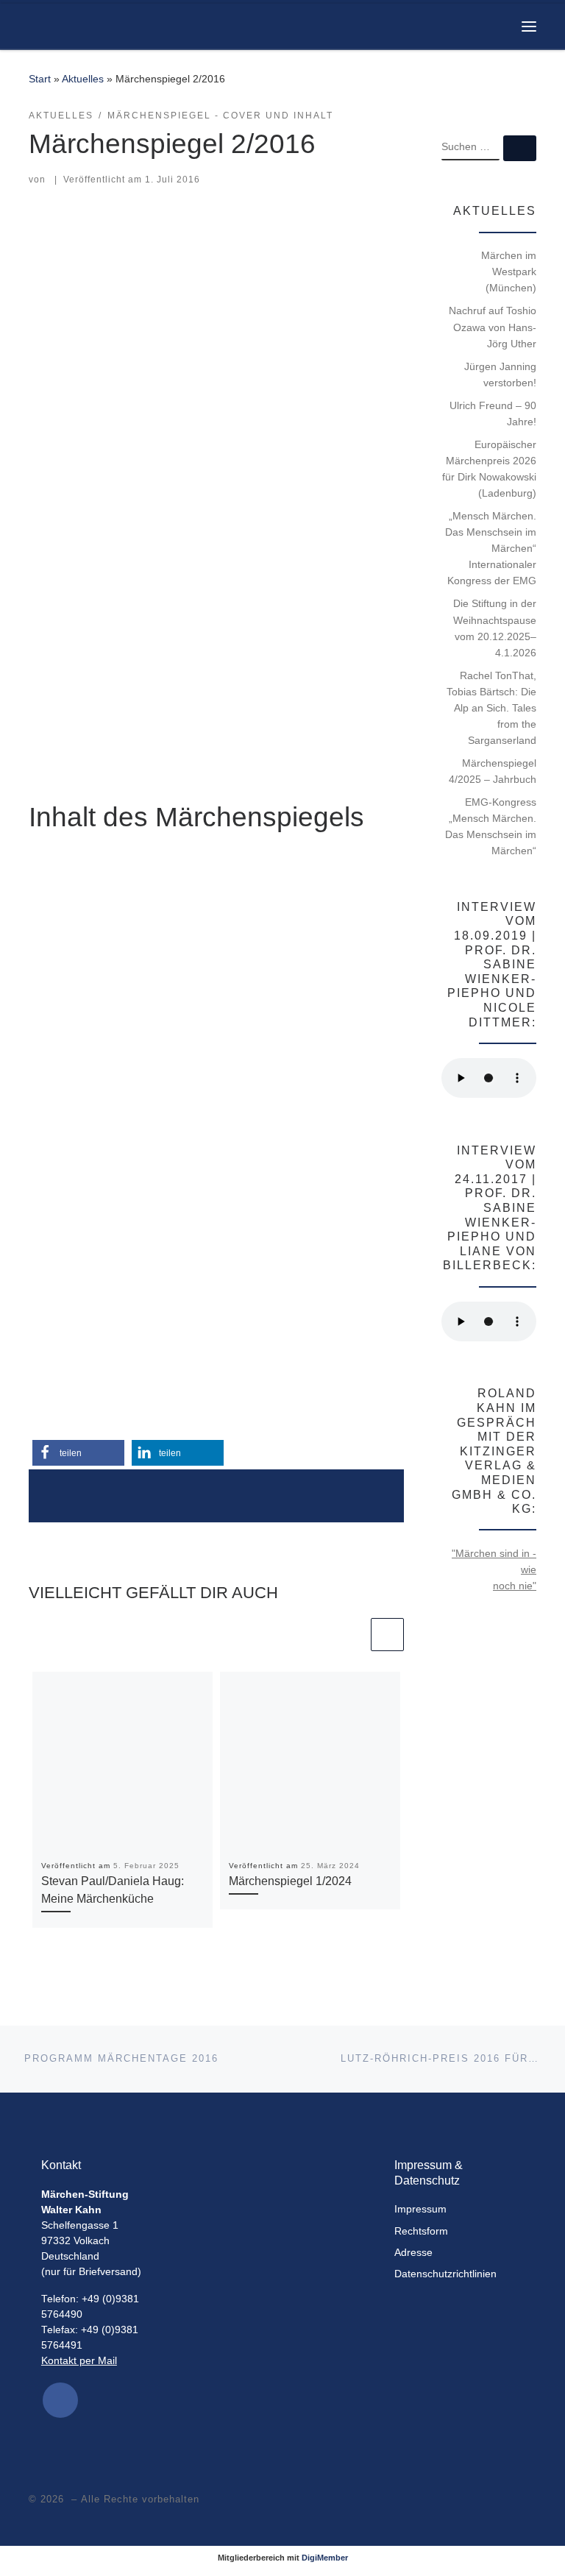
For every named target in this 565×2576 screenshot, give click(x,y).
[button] (78, 1453)
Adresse (413, 2253)
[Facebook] (60, 2400)
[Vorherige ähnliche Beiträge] (351, 1635)
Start (40, 79)
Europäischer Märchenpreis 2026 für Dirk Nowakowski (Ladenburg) (489, 469)
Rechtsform (421, 2231)
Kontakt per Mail (79, 2361)
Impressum (420, 2209)
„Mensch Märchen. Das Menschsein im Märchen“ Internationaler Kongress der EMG (491, 548)
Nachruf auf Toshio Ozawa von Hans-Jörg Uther (493, 327)
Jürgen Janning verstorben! (500, 375)
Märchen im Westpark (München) (509, 272)
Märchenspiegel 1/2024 (290, 1881)
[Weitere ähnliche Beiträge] (387, 1635)
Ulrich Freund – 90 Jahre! (493, 414)
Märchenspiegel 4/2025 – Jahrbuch (493, 771)
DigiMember (325, 2558)
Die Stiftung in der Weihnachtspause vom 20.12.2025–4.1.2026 (495, 628)
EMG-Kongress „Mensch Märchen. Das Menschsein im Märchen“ (491, 826)
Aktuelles (83, 79)
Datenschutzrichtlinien (445, 2274)
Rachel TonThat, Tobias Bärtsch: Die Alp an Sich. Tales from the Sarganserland (491, 708)
